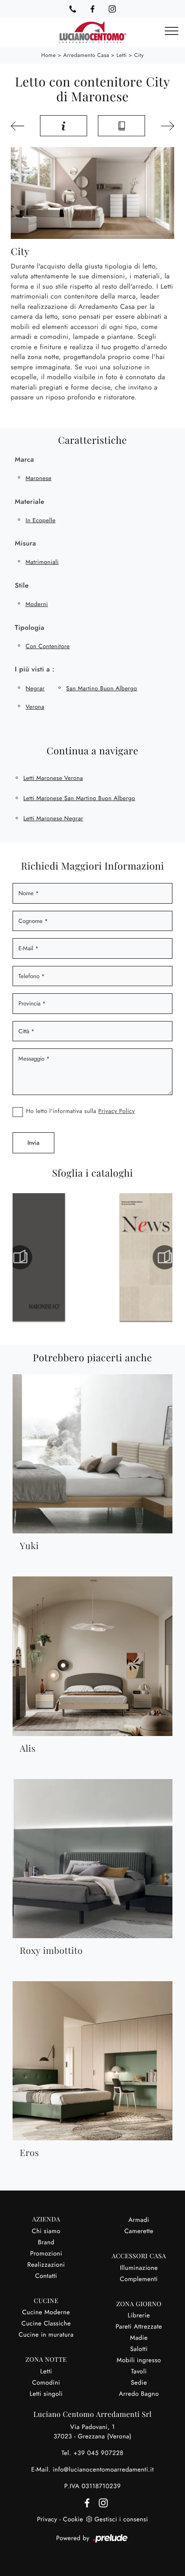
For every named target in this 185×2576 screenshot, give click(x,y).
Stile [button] (22, 585)
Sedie (139, 2383)
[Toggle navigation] (172, 31)
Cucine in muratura (46, 2335)
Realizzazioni (46, 2265)
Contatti (46, 2276)
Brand (46, 2243)
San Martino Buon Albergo (101, 688)
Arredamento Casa (86, 55)
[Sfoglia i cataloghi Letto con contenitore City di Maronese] (121, 126)
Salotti (139, 2349)
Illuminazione (139, 2268)
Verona (35, 707)
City (139, 55)
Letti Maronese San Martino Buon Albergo (79, 798)
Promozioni (46, 2254)
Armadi (139, 2220)
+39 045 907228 (98, 2453)
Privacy (47, 2520)
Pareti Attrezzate (139, 2327)
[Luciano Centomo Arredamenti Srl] (92, 32)
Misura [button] (25, 543)
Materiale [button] (30, 502)
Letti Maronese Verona (53, 778)
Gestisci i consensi (121, 2520)
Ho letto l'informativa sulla (81, 1111)
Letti (121, 55)
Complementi (139, 2279)
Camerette (139, 2231)
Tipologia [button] (30, 628)
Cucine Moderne (46, 2312)
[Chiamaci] (73, 9)
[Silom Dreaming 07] (165, 126)
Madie (139, 2338)
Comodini (46, 2383)
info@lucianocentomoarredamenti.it (103, 2470)
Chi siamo (46, 2231)
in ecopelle (41, 520)
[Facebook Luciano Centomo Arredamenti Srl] (92, 9)
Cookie (73, 2520)
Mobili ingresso (139, 2360)
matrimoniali (42, 562)
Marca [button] (24, 459)
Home (49, 55)
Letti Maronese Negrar (53, 818)
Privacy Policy (117, 1111)
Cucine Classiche (46, 2324)
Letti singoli (46, 2394)
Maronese (39, 478)
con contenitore (48, 646)
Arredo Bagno (139, 2394)
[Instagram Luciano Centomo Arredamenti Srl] (112, 9)
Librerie (139, 2316)
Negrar (35, 688)
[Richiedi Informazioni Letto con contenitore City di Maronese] (64, 126)
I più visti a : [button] (35, 669)
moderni (37, 604)
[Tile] (20, 126)
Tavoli (139, 2372)
